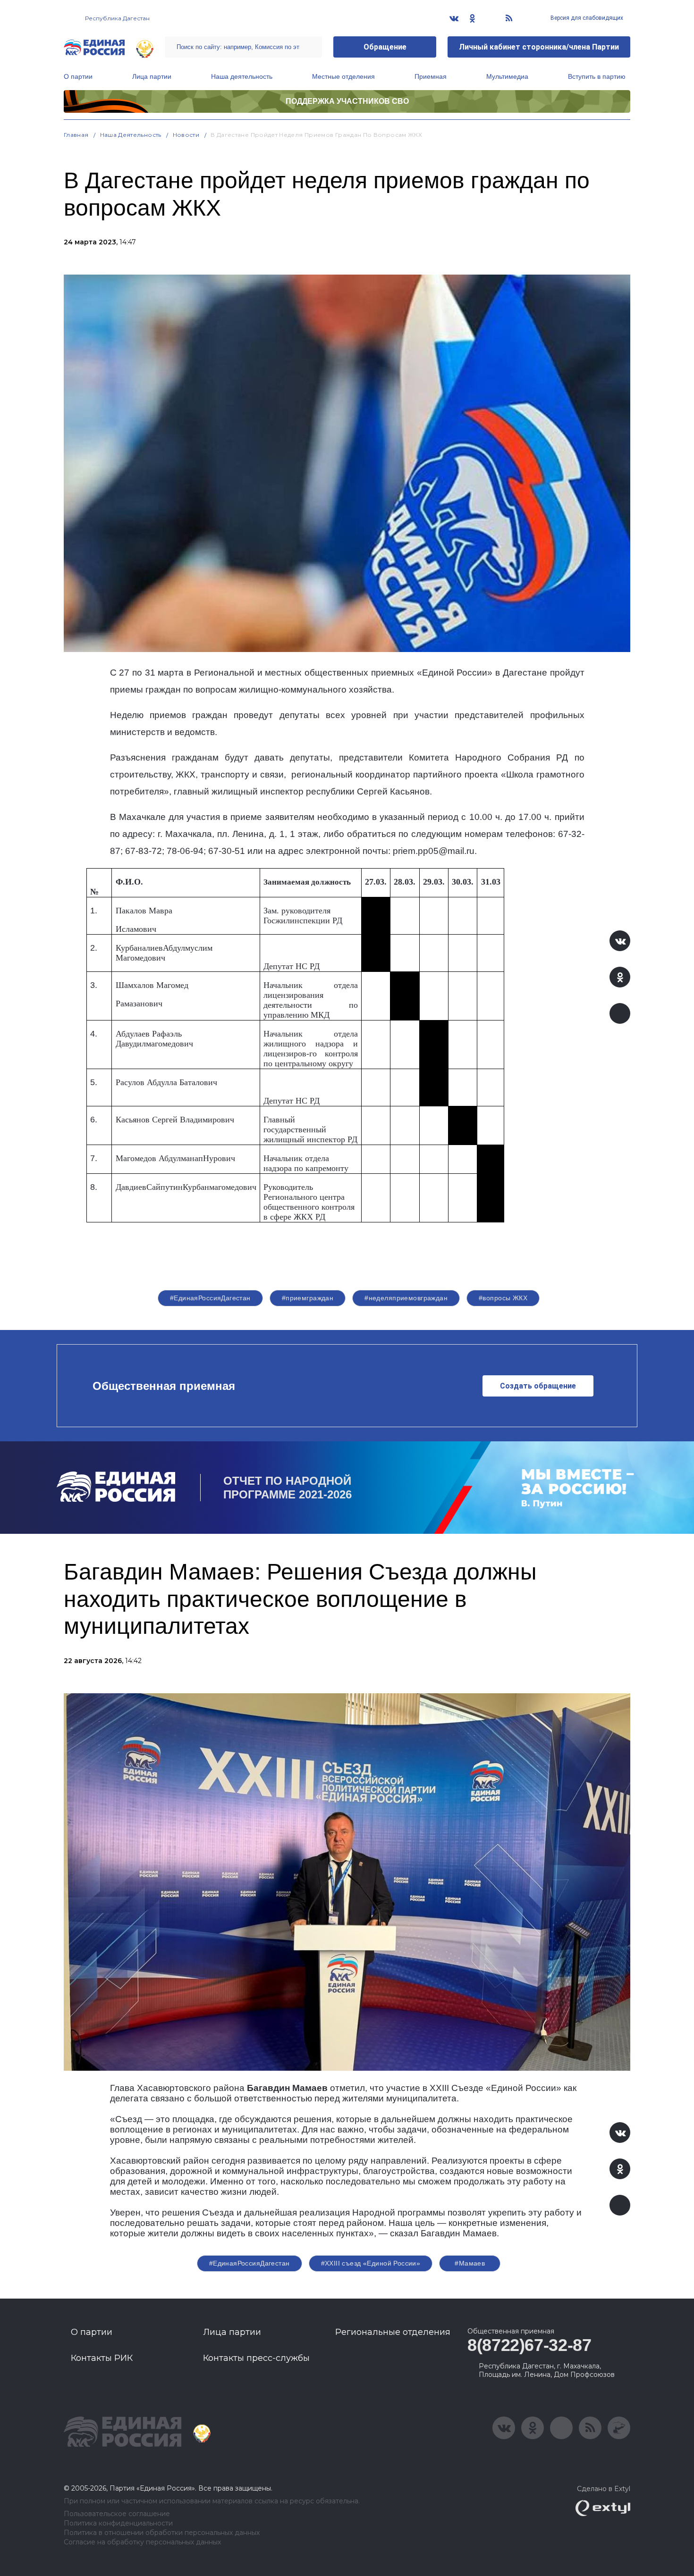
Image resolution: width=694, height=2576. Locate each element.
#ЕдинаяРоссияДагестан (210, 1298)
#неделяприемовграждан (406, 1298)
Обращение (385, 47)
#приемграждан (308, 1298)
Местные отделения (343, 76)
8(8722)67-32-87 (529, 2345)
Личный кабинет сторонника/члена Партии (539, 47)
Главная (76, 135)
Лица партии (152, 76)
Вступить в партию (597, 76)
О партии (78, 76)
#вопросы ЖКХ (503, 1298)
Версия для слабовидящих (586, 18)
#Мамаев (470, 2263)
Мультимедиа (507, 76)
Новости (186, 135)
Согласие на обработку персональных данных (142, 2542)
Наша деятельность (242, 76)
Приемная (431, 76)
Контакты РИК (102, 2358)
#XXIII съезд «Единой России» (371, 2263)
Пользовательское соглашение (117, 2514)
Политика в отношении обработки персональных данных (162, 2533)
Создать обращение (538, 1386)
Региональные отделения (393, 2332)
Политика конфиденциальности (118, 2523)
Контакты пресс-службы (256, 2358)
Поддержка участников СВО (347, 101)
